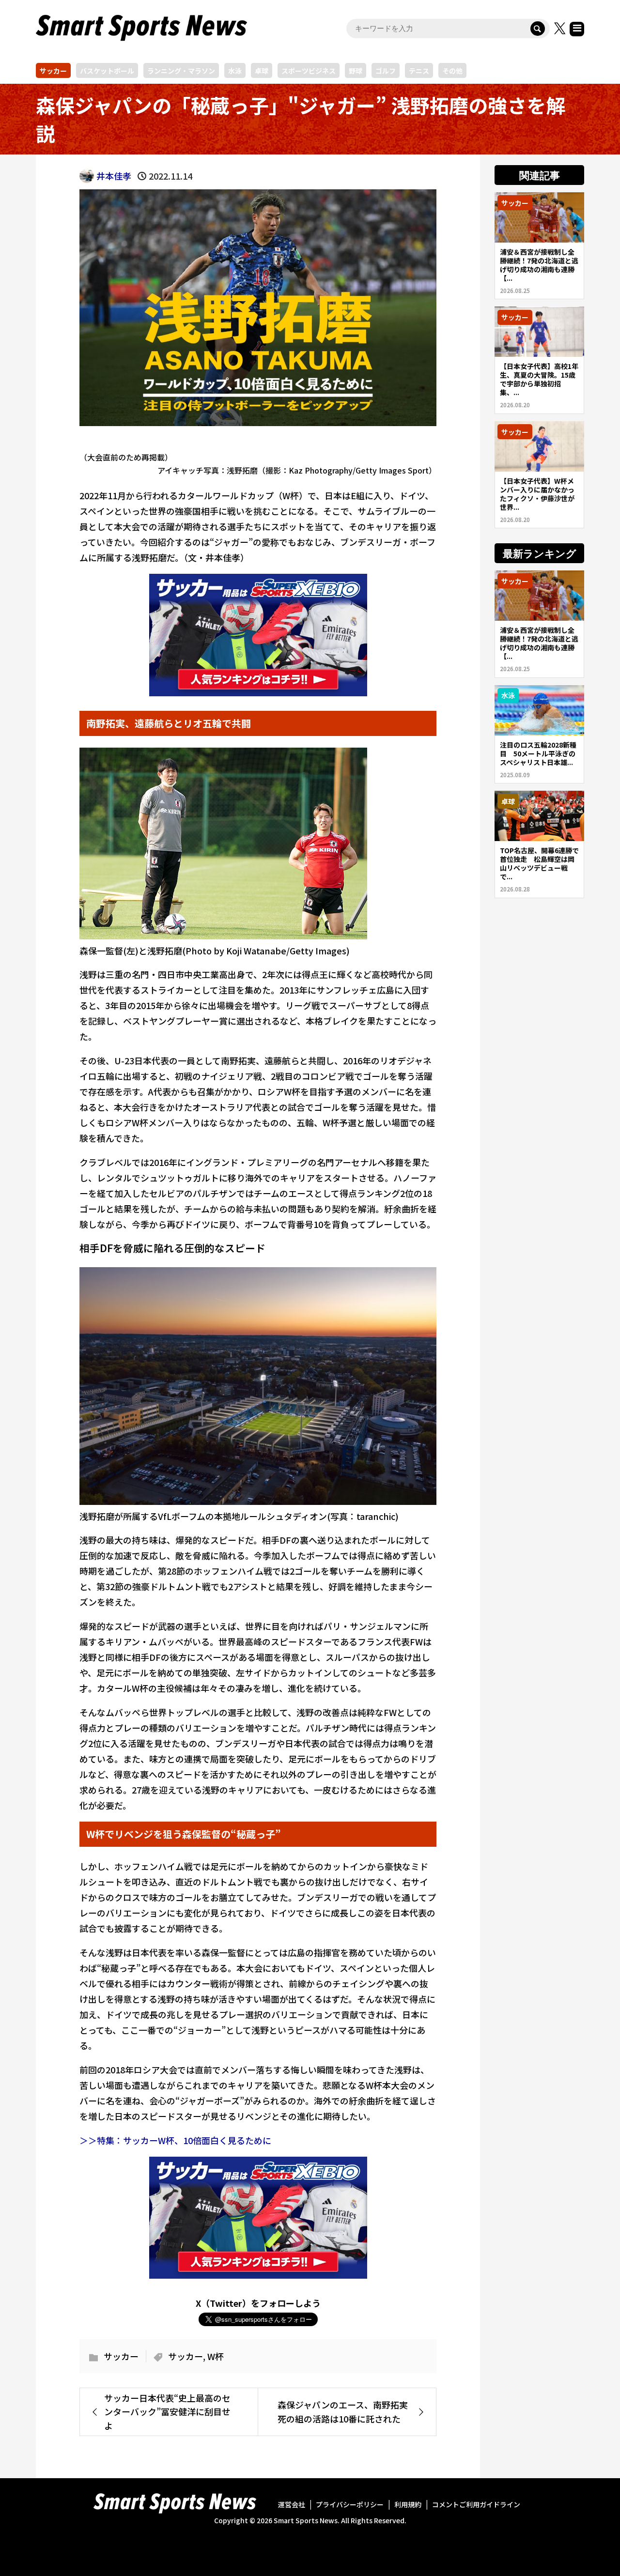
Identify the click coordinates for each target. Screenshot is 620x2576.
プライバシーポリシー (350, 2504)
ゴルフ (386, 71)
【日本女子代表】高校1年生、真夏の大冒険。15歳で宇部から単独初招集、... (539, 379)
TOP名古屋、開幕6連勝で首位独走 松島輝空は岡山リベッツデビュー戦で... (539, 863)
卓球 (262, 71)
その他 (452, 71)
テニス (419, 71)
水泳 (235, 71)
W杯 (216, 2356)
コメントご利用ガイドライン (476, 2504)
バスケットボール (107, 71)
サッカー (53, 71)
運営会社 (292, 2504)
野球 (356, 71)
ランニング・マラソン (181, 71)
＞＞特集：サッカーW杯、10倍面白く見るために (175, 2140)
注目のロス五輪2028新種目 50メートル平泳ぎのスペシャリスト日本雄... (538, 753)
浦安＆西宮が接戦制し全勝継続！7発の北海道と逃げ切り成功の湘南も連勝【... (539, 265)
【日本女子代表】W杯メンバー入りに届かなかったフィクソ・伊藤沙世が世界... (537, 494)
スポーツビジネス (309, 71)
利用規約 (408, 2504)
